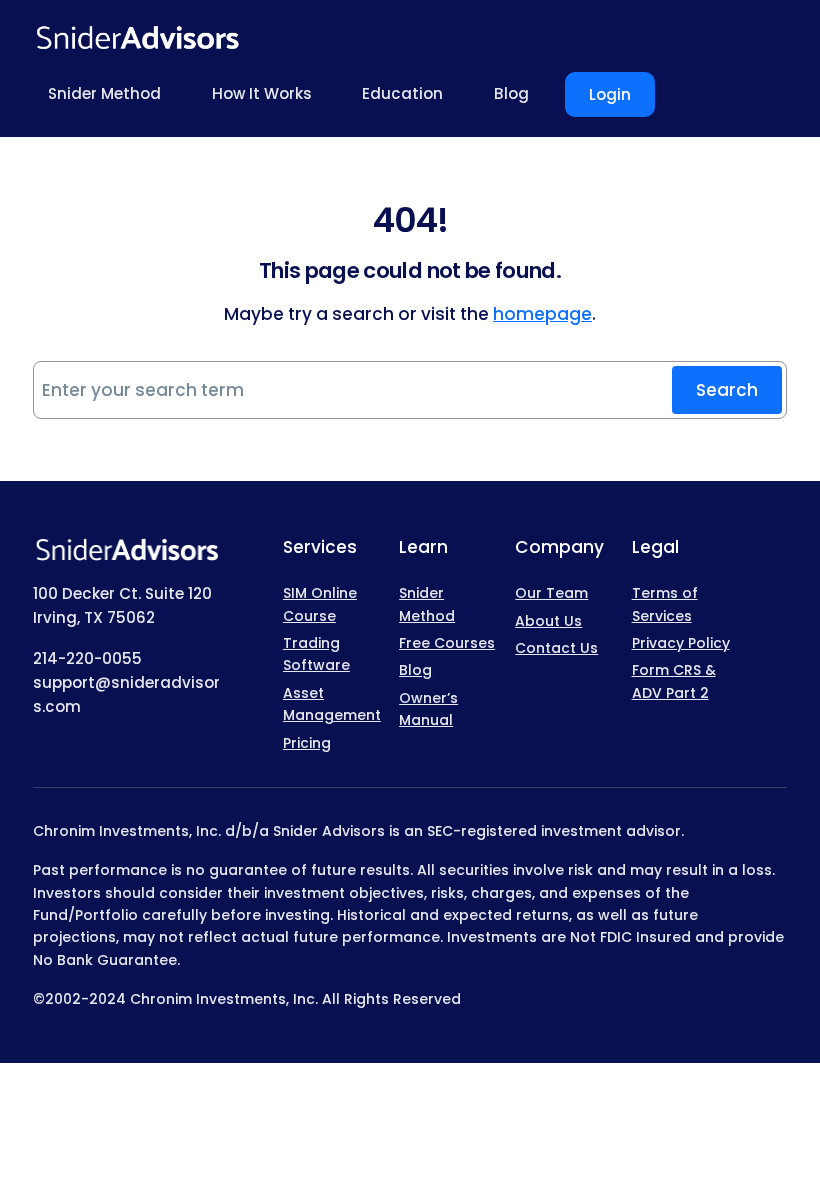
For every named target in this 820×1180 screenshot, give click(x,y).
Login (610, 94)
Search (727, 390)
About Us (548, 621)
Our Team (551, 593)
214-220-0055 (87, 658)
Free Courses (447, 643)
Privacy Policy (681, 643)
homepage (542, 314)
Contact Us (556, 648)
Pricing (307, 743)
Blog (415, 670)
